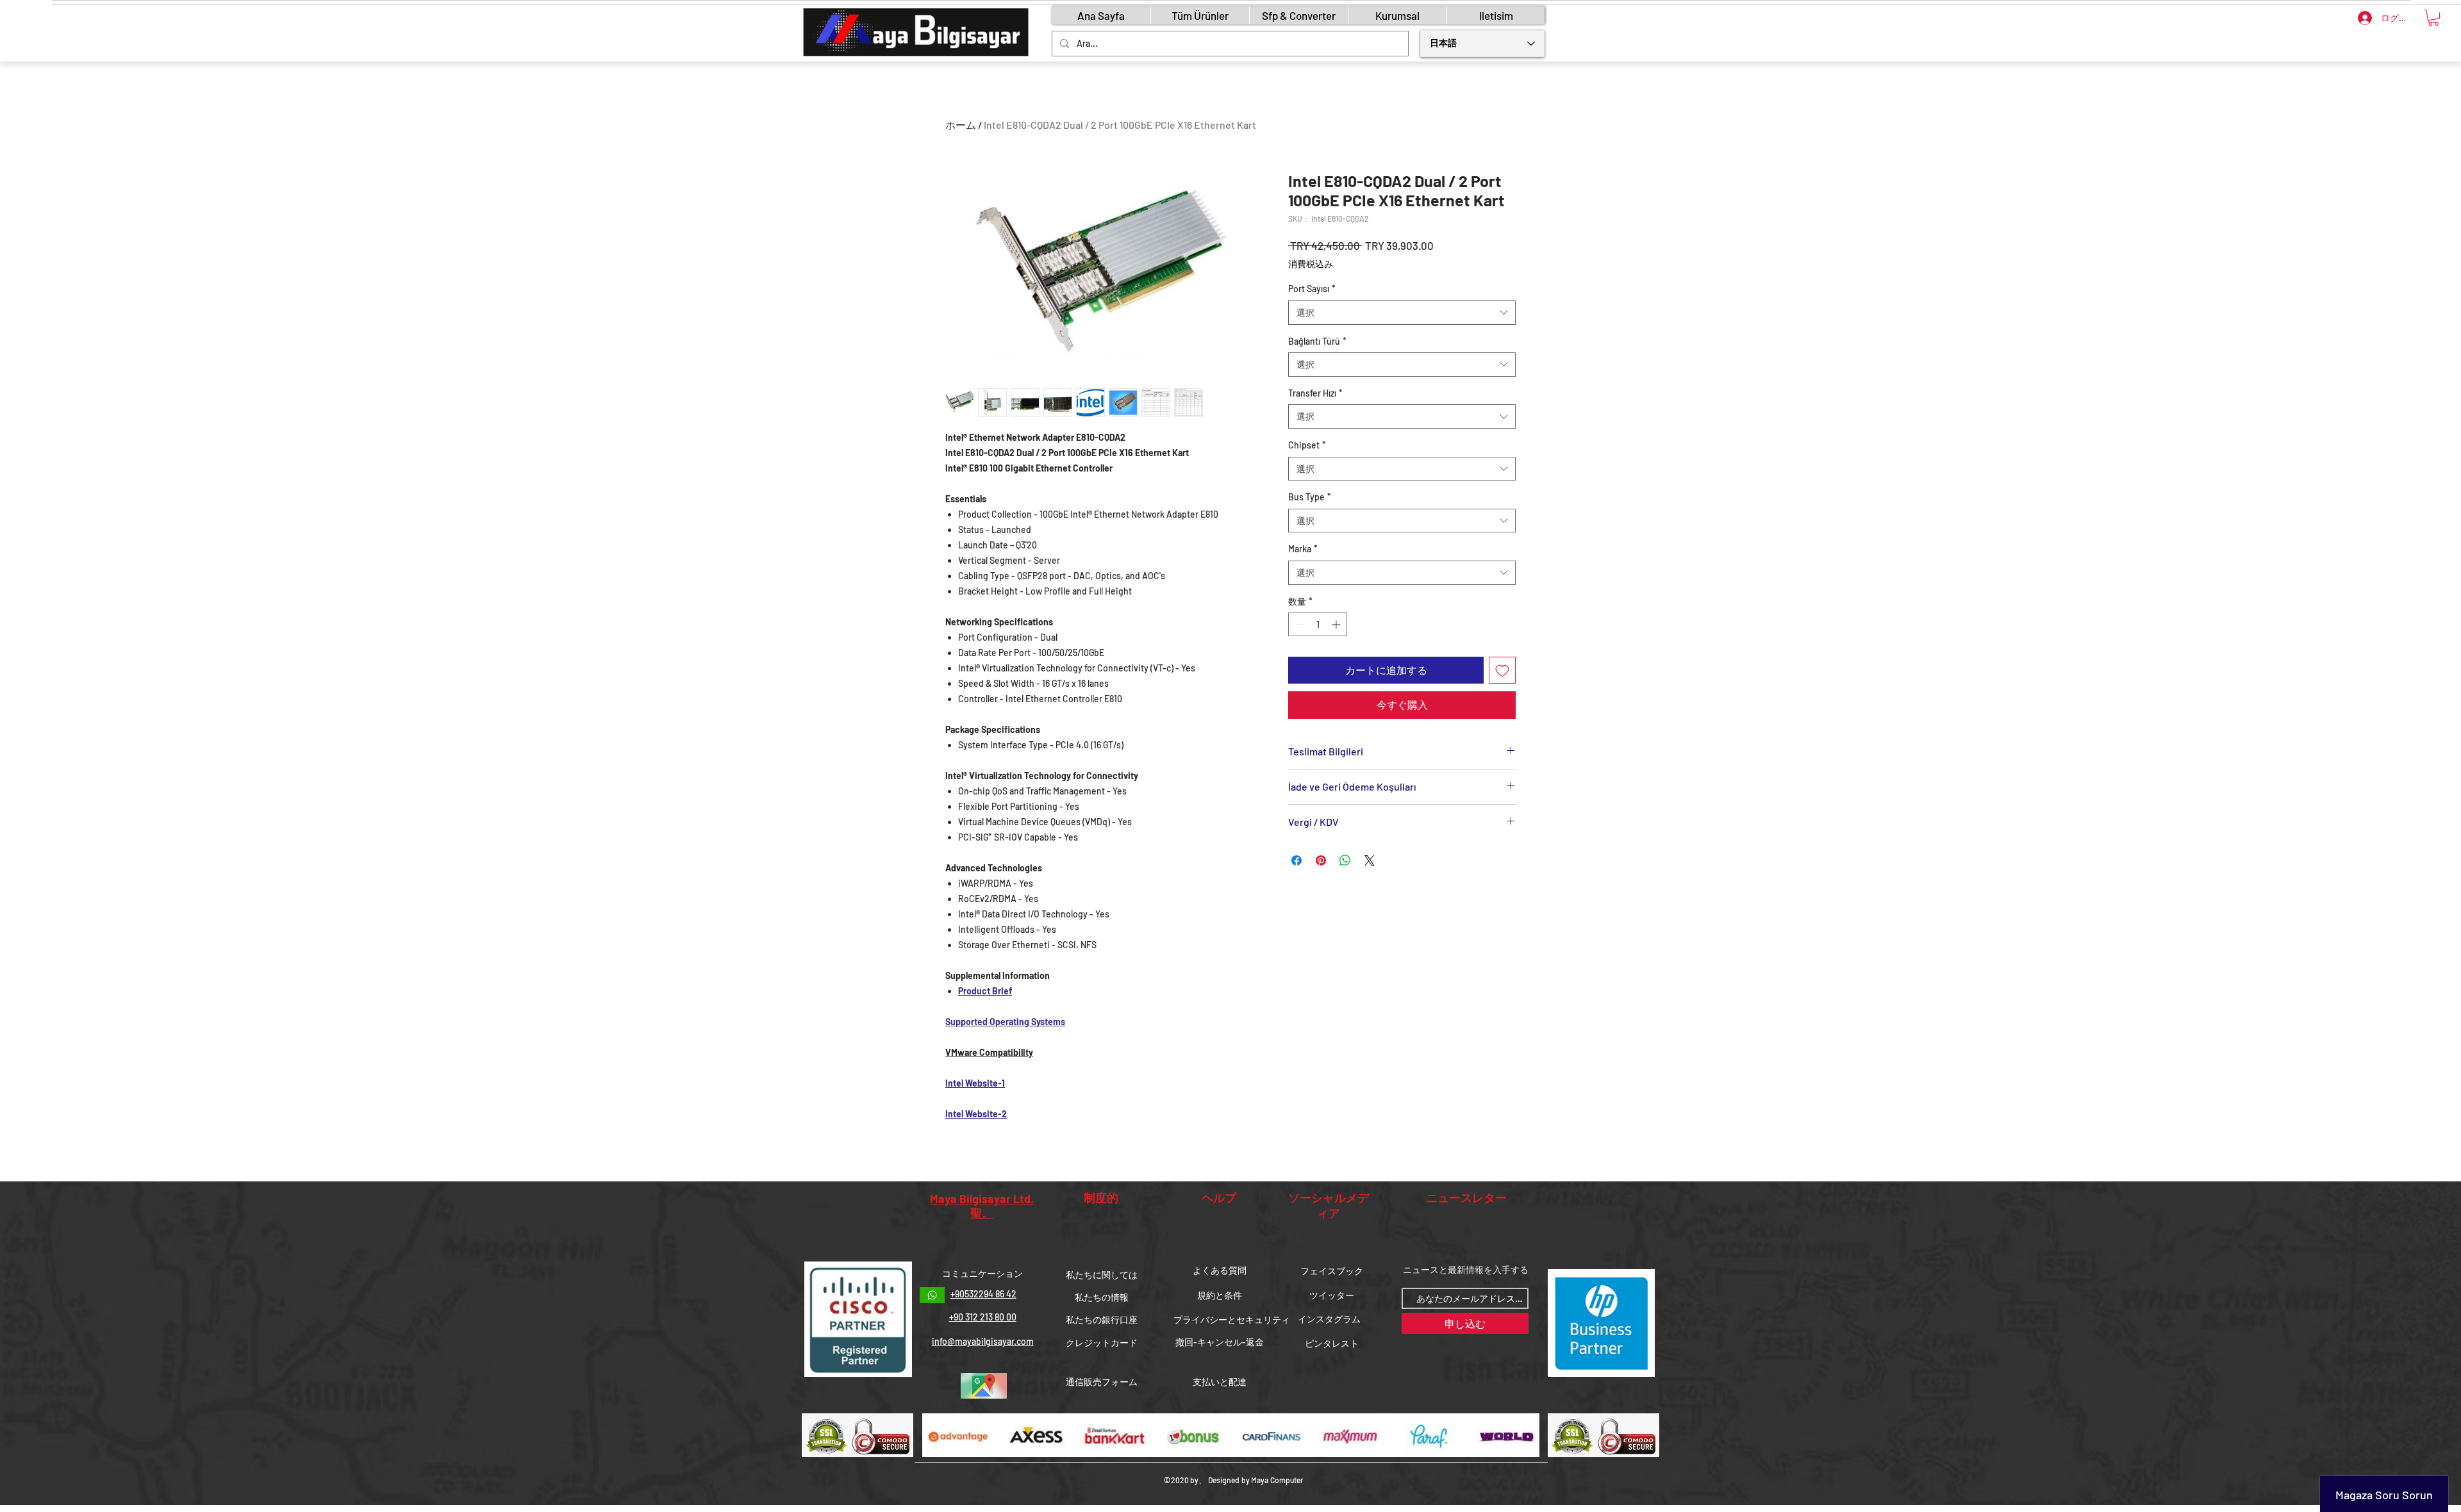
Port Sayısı (1312, 289)
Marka (1303, 549)
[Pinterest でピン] (1321, 860)
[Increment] (1337, 624)
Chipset (1307, 445)
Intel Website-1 (975, 1083)
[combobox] (1402, 313)
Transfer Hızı (1315, 393)
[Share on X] (1370, 860)
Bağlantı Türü (1317, 341)
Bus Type (1310, 497)
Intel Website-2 (976, 1114)
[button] (2433, 18)
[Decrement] (1298, 624)
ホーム (961, 125)
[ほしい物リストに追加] (1502, 670)
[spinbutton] (1318, 624)
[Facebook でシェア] (1297, 860)
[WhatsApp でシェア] (1345, 860)
